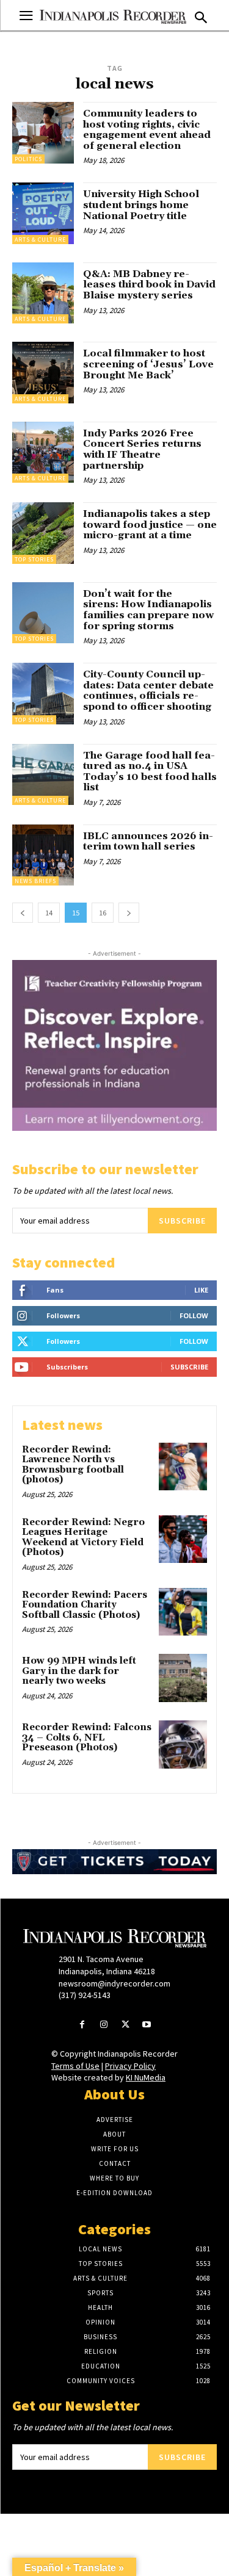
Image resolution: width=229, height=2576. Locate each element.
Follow (194, 1315)
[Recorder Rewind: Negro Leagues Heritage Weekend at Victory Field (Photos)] (183, 1539)
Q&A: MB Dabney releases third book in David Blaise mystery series (149, 285)
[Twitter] (125, 2025)
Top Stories (34, 559)
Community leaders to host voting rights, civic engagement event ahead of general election (147, 130)
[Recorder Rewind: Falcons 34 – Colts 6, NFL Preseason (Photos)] (183, 1744)
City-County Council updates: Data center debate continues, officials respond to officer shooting (148, 691)
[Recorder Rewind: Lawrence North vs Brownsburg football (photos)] (183, 1467)
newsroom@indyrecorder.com (114, 1983)
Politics (28, 159)
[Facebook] (82, 2025)
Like (201, 1290)
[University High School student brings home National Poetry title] (43, 213)
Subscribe (182, 1221)
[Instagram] (104, 2025)
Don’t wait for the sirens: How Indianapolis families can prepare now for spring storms (148, 610)
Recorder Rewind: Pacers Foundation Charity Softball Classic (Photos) (85, 1605)
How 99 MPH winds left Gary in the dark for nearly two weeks (79, 1671)
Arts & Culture (40, 240)
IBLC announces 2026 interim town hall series (148, 842)
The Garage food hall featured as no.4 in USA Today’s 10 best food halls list (150, 772)
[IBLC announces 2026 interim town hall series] (43, 855)
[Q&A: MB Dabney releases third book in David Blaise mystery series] (43, 293)
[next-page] (129, 913)
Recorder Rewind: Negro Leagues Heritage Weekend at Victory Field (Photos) (83, 1538)
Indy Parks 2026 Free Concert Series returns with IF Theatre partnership (142, 449)
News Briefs (35, 881)
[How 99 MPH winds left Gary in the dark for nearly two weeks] (183, 1678)
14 (49, 913)
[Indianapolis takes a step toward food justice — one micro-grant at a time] (43, 533)
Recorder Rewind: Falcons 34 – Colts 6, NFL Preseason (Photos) (87, 1737)
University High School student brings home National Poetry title (141, 205)
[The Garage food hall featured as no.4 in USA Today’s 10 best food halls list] (43, 775)
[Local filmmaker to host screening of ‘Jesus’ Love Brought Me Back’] (43, 373)
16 (103, 913)
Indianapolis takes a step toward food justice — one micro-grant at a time (150, 525)
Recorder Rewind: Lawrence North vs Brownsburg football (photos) (73, 1465)
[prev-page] (23, 913)
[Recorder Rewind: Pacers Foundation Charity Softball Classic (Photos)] (183, 1612)
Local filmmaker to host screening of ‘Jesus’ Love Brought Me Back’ (148, 364)
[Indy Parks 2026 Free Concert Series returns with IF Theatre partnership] (43, 453)
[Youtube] (147, 2025)
